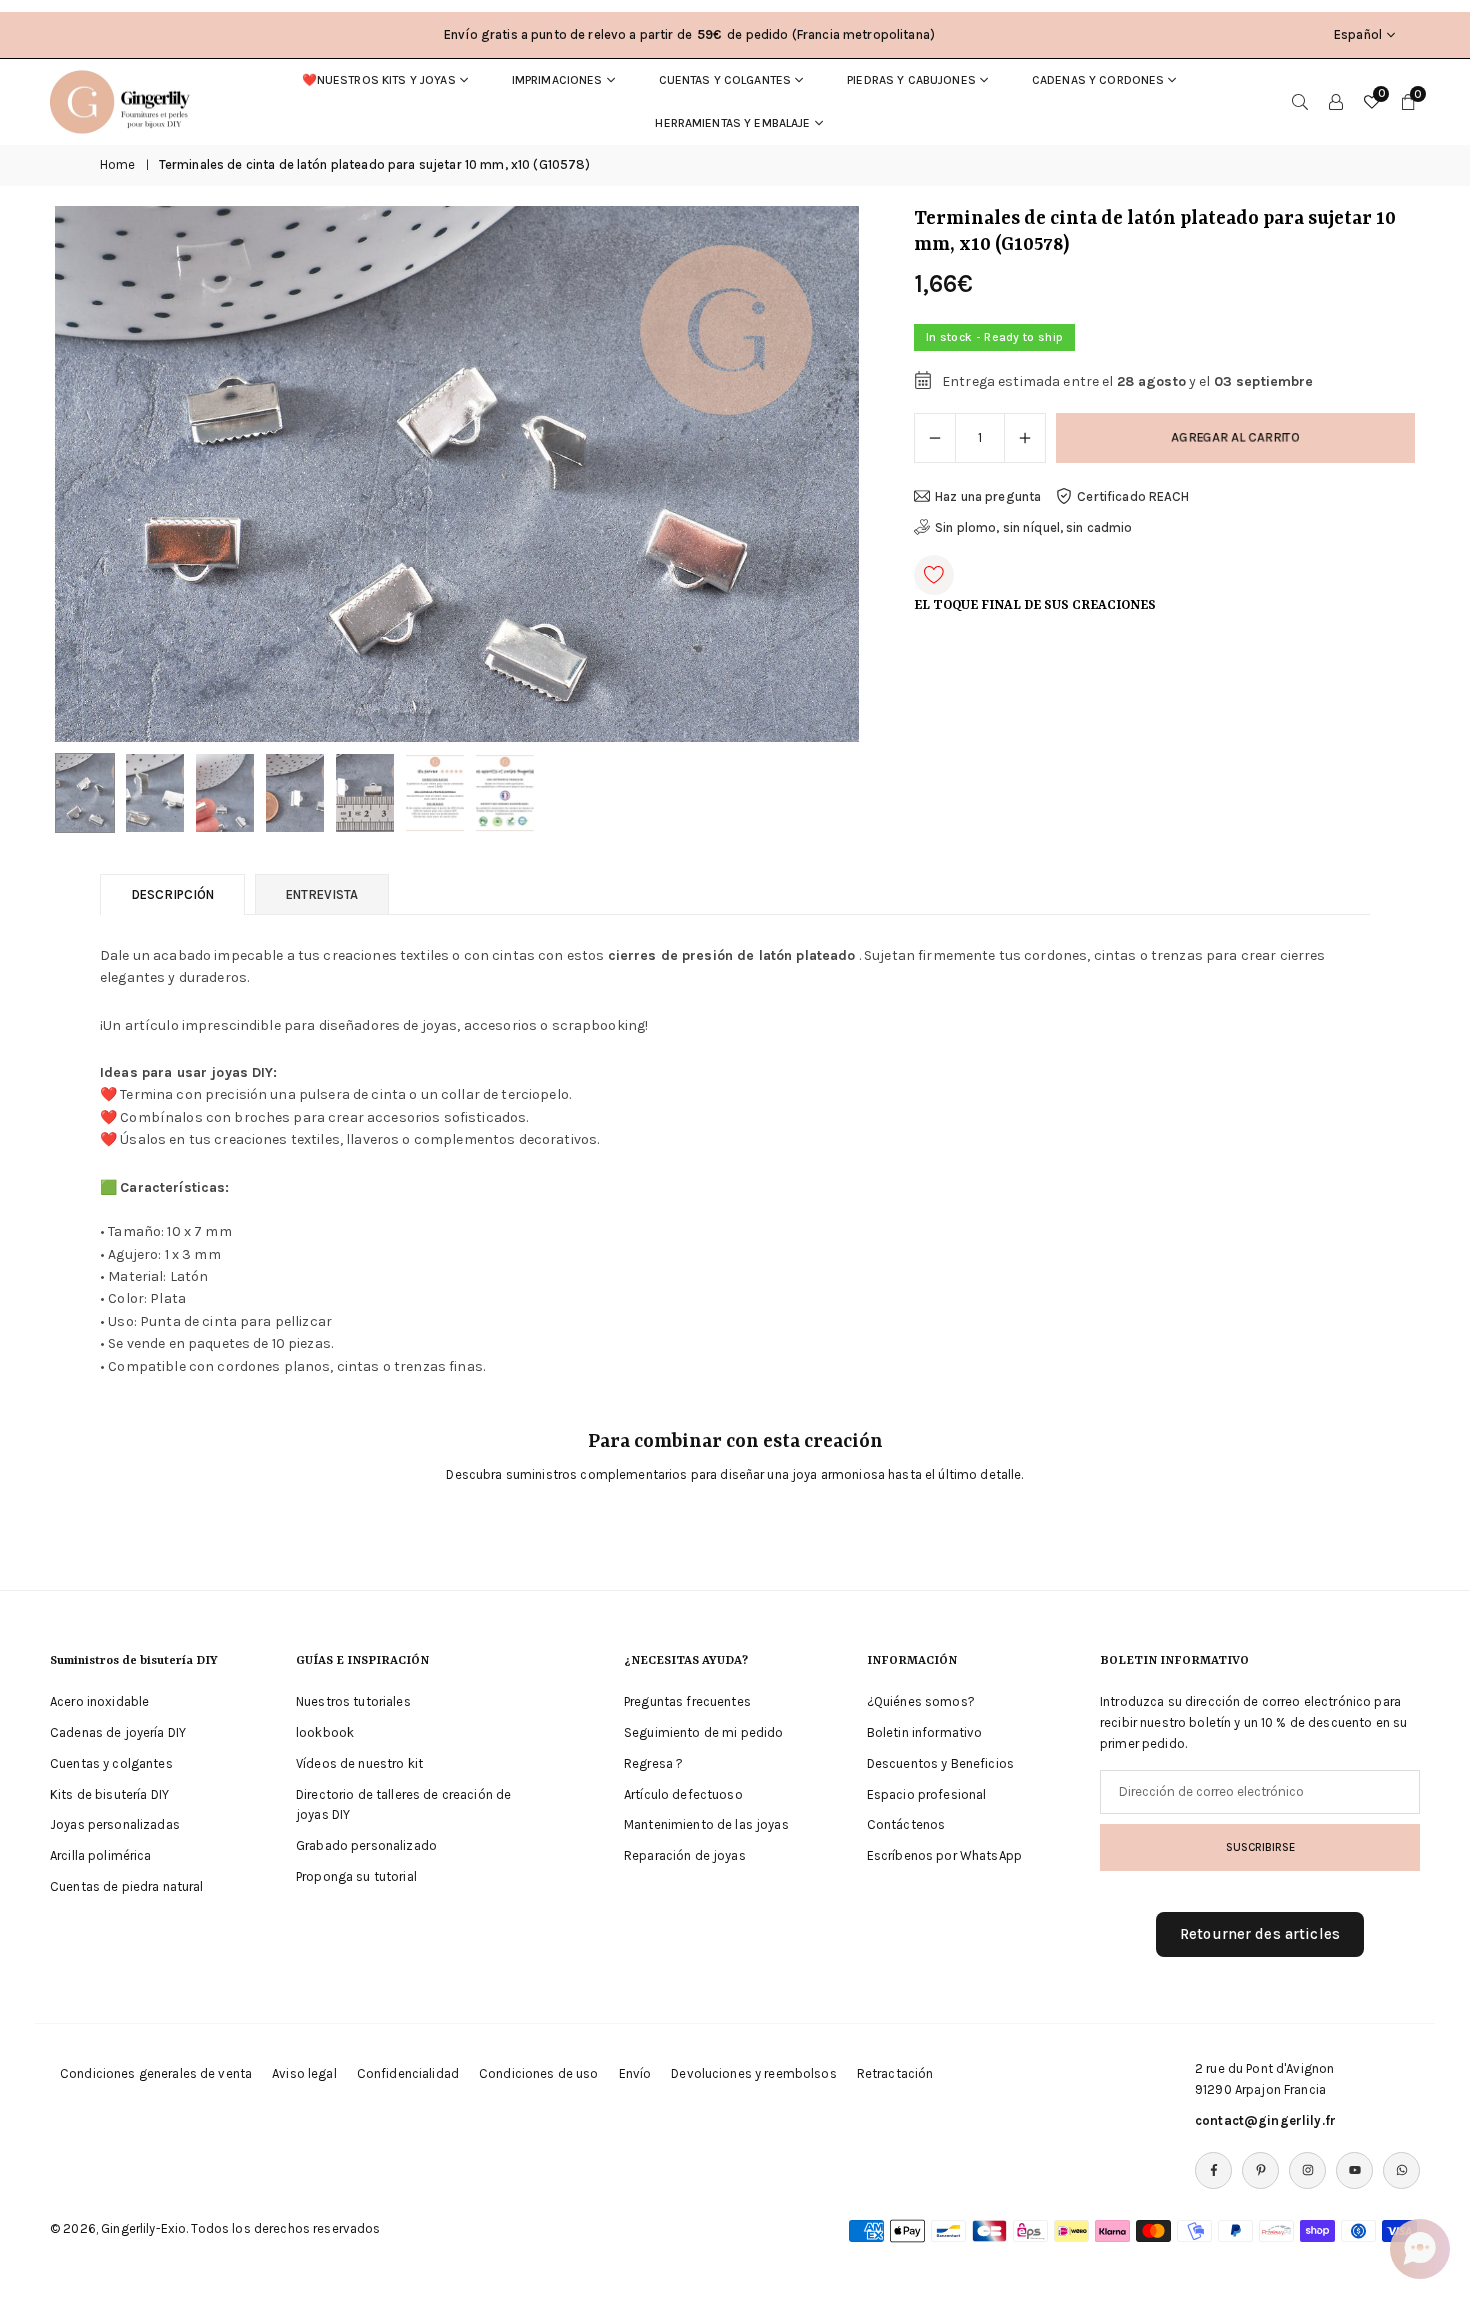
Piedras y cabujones (911, 80)
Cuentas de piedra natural (127, 1886)
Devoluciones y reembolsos (754, 2073)
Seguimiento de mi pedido (703, 1732)
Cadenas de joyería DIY (118, 1732)
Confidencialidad (408, 2073)
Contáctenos (906, 1824)
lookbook (325, 1732)
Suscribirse (1260, 1847)
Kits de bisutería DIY (109, 1794)
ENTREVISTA (322, 894)
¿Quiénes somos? (921, 1701)
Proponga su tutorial (356, 1876)
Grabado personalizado (366, 1845)
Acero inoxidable (99, 1701)
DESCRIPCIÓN (172, 894)
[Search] (1300, 102)
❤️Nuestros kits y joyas (379, 80)
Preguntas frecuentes (687, 1701)
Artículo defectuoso (683, 1794)
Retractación (895, 2073)
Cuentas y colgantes (725, 80)
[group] (457, 474)
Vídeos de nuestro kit (359, 1763)
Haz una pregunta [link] (988, 496)
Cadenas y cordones (1098, 80)
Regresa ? (653, 1763)
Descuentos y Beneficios (940, 1763)
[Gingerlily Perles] (125, 100)
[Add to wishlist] (934, 575)
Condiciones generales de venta (156, 2073)
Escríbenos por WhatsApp (944, 1855)
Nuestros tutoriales (353, 1701)
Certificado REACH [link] (1133, 496)
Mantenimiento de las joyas (706, 1824)
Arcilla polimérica (101, 1855)
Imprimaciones (557, 80)
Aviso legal (304, 2073)
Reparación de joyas (685, 1855)
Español (1358, 34)
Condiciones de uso (539, 2073)
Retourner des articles (1260, 1934)
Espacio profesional (927, 1794)
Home (118, 164)
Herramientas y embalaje (732, 123)
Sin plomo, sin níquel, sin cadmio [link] (1034, 527)
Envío (635, 2073)
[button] (810, 474)
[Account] (1336, 102)
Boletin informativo (925, 1732)
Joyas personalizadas (115, 1824)
